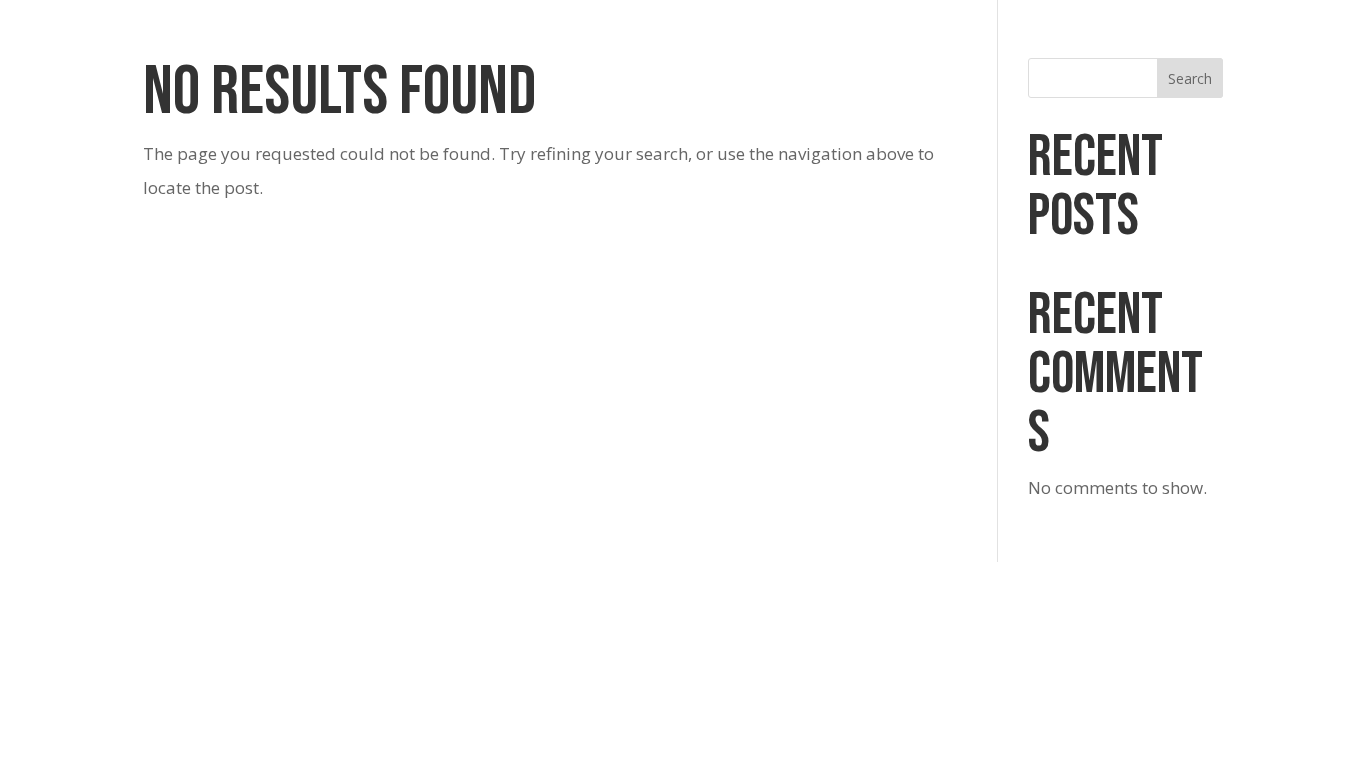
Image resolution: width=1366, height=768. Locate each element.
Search (1190, 78)
